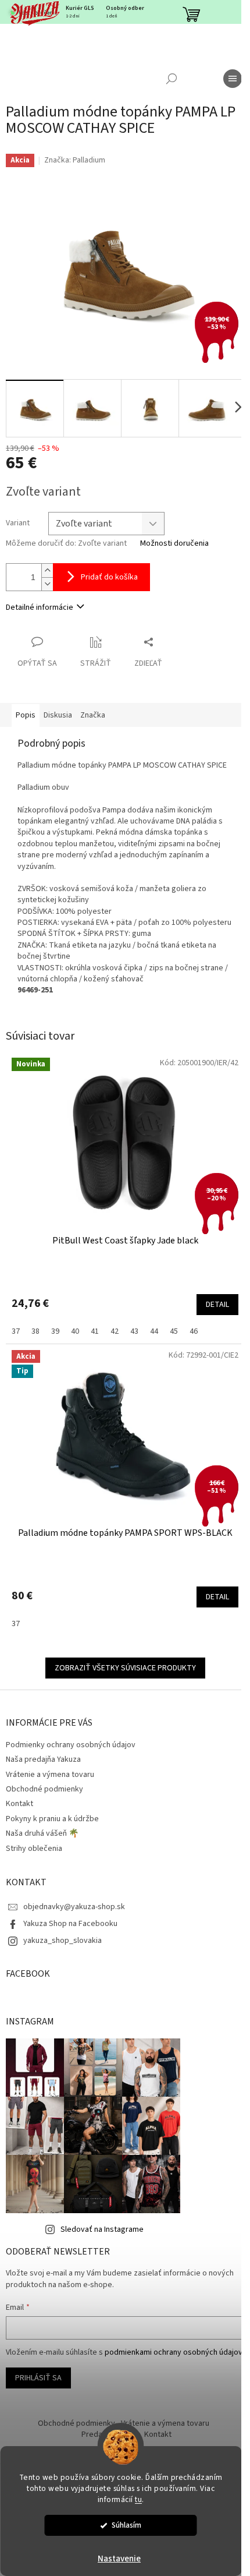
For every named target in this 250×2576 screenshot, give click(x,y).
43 (134, 1331)
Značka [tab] (93, 715)
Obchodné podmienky (44, 1789)
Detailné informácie (40, 607)
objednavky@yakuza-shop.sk (74, 1907)
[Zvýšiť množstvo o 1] (47, 570)
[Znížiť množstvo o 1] (47, 584)
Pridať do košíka (109, 577)
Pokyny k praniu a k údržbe (52, 1819)
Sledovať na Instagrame (102, 2229)
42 (115, 1331)
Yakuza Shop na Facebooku (70, 1924)
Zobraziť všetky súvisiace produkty (125, 1668)
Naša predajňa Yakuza (43, 1759)
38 (35, 1331)
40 (75, 1331)
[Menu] (233, 79)
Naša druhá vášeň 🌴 (42, 1833)
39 (55, 1331)
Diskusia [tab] (58, 715)
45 (174, 1331)
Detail (217, 1305)
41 (95, 1331)
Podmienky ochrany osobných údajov (71, 1745)
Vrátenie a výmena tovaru (50, 1775)
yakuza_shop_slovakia (63, 1941)
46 (194, 1331)
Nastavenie (119, 2559)
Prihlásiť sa (38, 2378)
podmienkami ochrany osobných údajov (174, 2352)
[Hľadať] (172, 79)
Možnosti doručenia (174, 544)
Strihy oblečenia (34, 1849)
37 (16, 1331)
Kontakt (19, 1804)
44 (154, 1331)
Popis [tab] (26, 715)
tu (138, 2499)
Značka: (75, 160)
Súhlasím (126, 2525)
